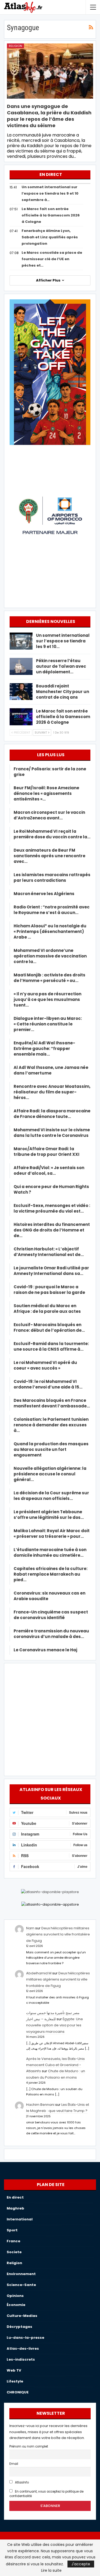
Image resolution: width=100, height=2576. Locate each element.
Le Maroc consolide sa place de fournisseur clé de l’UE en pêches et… (52, 259)
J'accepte (81, 2564)
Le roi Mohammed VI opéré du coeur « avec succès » (45, 1365)
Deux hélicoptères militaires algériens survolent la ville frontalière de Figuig (58, 1934)
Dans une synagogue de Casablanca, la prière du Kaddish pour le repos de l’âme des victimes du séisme (49, 116)
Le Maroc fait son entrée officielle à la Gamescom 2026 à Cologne (51, 215)
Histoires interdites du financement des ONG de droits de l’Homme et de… (52, 1230)
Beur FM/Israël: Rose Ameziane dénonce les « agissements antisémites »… (46, 793)
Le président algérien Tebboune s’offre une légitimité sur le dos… (49, 1515)
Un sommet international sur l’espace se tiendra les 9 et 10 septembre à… (50, 193)
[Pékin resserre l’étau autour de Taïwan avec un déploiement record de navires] (21, 666)
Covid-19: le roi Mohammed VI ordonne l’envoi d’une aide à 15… (48, 1384)
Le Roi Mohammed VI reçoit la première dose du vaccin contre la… (52, 834)
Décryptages (19, 2327)
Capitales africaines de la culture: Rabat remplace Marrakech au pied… (51, 1574)
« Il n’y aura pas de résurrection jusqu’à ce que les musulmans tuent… (47, 999)
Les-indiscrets (21, 2359)
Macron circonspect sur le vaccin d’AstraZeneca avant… (49, 815)
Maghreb (15, 2208)
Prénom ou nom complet (29, 2446)
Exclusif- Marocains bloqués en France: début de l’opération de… (49, 1327)
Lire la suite (51, 2570)
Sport (12, 2230)
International (20, 2219)
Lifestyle (15, 2381)
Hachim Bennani (40, 2105)
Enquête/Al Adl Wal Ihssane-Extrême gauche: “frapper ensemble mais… (44, 1048)
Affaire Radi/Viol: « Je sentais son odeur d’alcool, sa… (49, 1170)
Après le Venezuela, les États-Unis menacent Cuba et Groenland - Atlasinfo (55, 2065)
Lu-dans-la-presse (25, 2338)
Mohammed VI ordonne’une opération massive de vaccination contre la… (50, 956)
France (13, 2241)
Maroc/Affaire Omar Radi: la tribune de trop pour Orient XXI (47, 1152)
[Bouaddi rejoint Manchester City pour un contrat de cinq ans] (21, 692)
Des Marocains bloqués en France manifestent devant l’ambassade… (52, 1403)
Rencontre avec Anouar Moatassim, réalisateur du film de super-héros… (52, 1092)
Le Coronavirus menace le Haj (45, 1650)
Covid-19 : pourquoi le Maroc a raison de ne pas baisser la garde (49, 1290)
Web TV (14, 2370)
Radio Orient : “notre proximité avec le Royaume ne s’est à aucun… (52, 910)
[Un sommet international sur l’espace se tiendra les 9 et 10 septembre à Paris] (21, 641)
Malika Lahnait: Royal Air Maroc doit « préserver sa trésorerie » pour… (52, 1533)
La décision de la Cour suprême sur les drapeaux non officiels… (51, 1496)
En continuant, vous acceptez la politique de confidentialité (46, 2494)
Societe (14, 2252)
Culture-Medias (22, 2316)
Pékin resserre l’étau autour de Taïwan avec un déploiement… (61, 666)
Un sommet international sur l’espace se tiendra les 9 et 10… (63, 641)
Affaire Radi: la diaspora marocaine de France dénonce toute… (52, 1114)
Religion (15, 46)
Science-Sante (21, 2285)
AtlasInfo (21, 2482)
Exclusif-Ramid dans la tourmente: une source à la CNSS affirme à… (51, 1346)
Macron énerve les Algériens (44, 894)
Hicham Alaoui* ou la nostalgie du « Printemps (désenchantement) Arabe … (50, 931)
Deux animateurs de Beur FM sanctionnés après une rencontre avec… (49, 856)
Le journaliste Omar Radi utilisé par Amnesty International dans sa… (51, 1271)
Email (14, 2464)
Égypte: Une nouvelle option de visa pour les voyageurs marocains (55, 2025)
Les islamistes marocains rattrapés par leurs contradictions (52, 878)
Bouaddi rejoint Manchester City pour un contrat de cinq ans (63, 692)
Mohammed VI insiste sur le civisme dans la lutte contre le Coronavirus (52, 1133)
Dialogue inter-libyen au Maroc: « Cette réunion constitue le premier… (48, 1024)
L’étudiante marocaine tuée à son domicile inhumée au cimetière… (50, 1552)
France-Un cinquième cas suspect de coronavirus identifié (51, 1615)
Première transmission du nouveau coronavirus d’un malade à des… (51, 1634)
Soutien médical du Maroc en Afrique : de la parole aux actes (47, 1309)
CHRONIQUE (18, 2392)
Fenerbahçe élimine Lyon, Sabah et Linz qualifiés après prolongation (50, 237)
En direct (15, 2197)
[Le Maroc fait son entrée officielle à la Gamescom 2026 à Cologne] (21, 717)
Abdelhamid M (39, 1973)
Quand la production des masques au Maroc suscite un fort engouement (51, 1449)
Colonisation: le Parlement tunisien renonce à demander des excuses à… (51, 1425)
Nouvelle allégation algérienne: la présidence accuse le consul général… (50, 1474)
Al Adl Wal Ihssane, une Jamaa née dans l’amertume (51, 1070)
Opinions (15, 2296)
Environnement (21, 2274)
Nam (30, 1928)
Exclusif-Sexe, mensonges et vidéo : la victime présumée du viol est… (52, 1208)
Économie (16, 2305)
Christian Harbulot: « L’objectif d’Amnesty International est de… (49, 1252)
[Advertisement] (50, 1719)
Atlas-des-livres (23, 2348)
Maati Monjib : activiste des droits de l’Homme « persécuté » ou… (49, 978)
